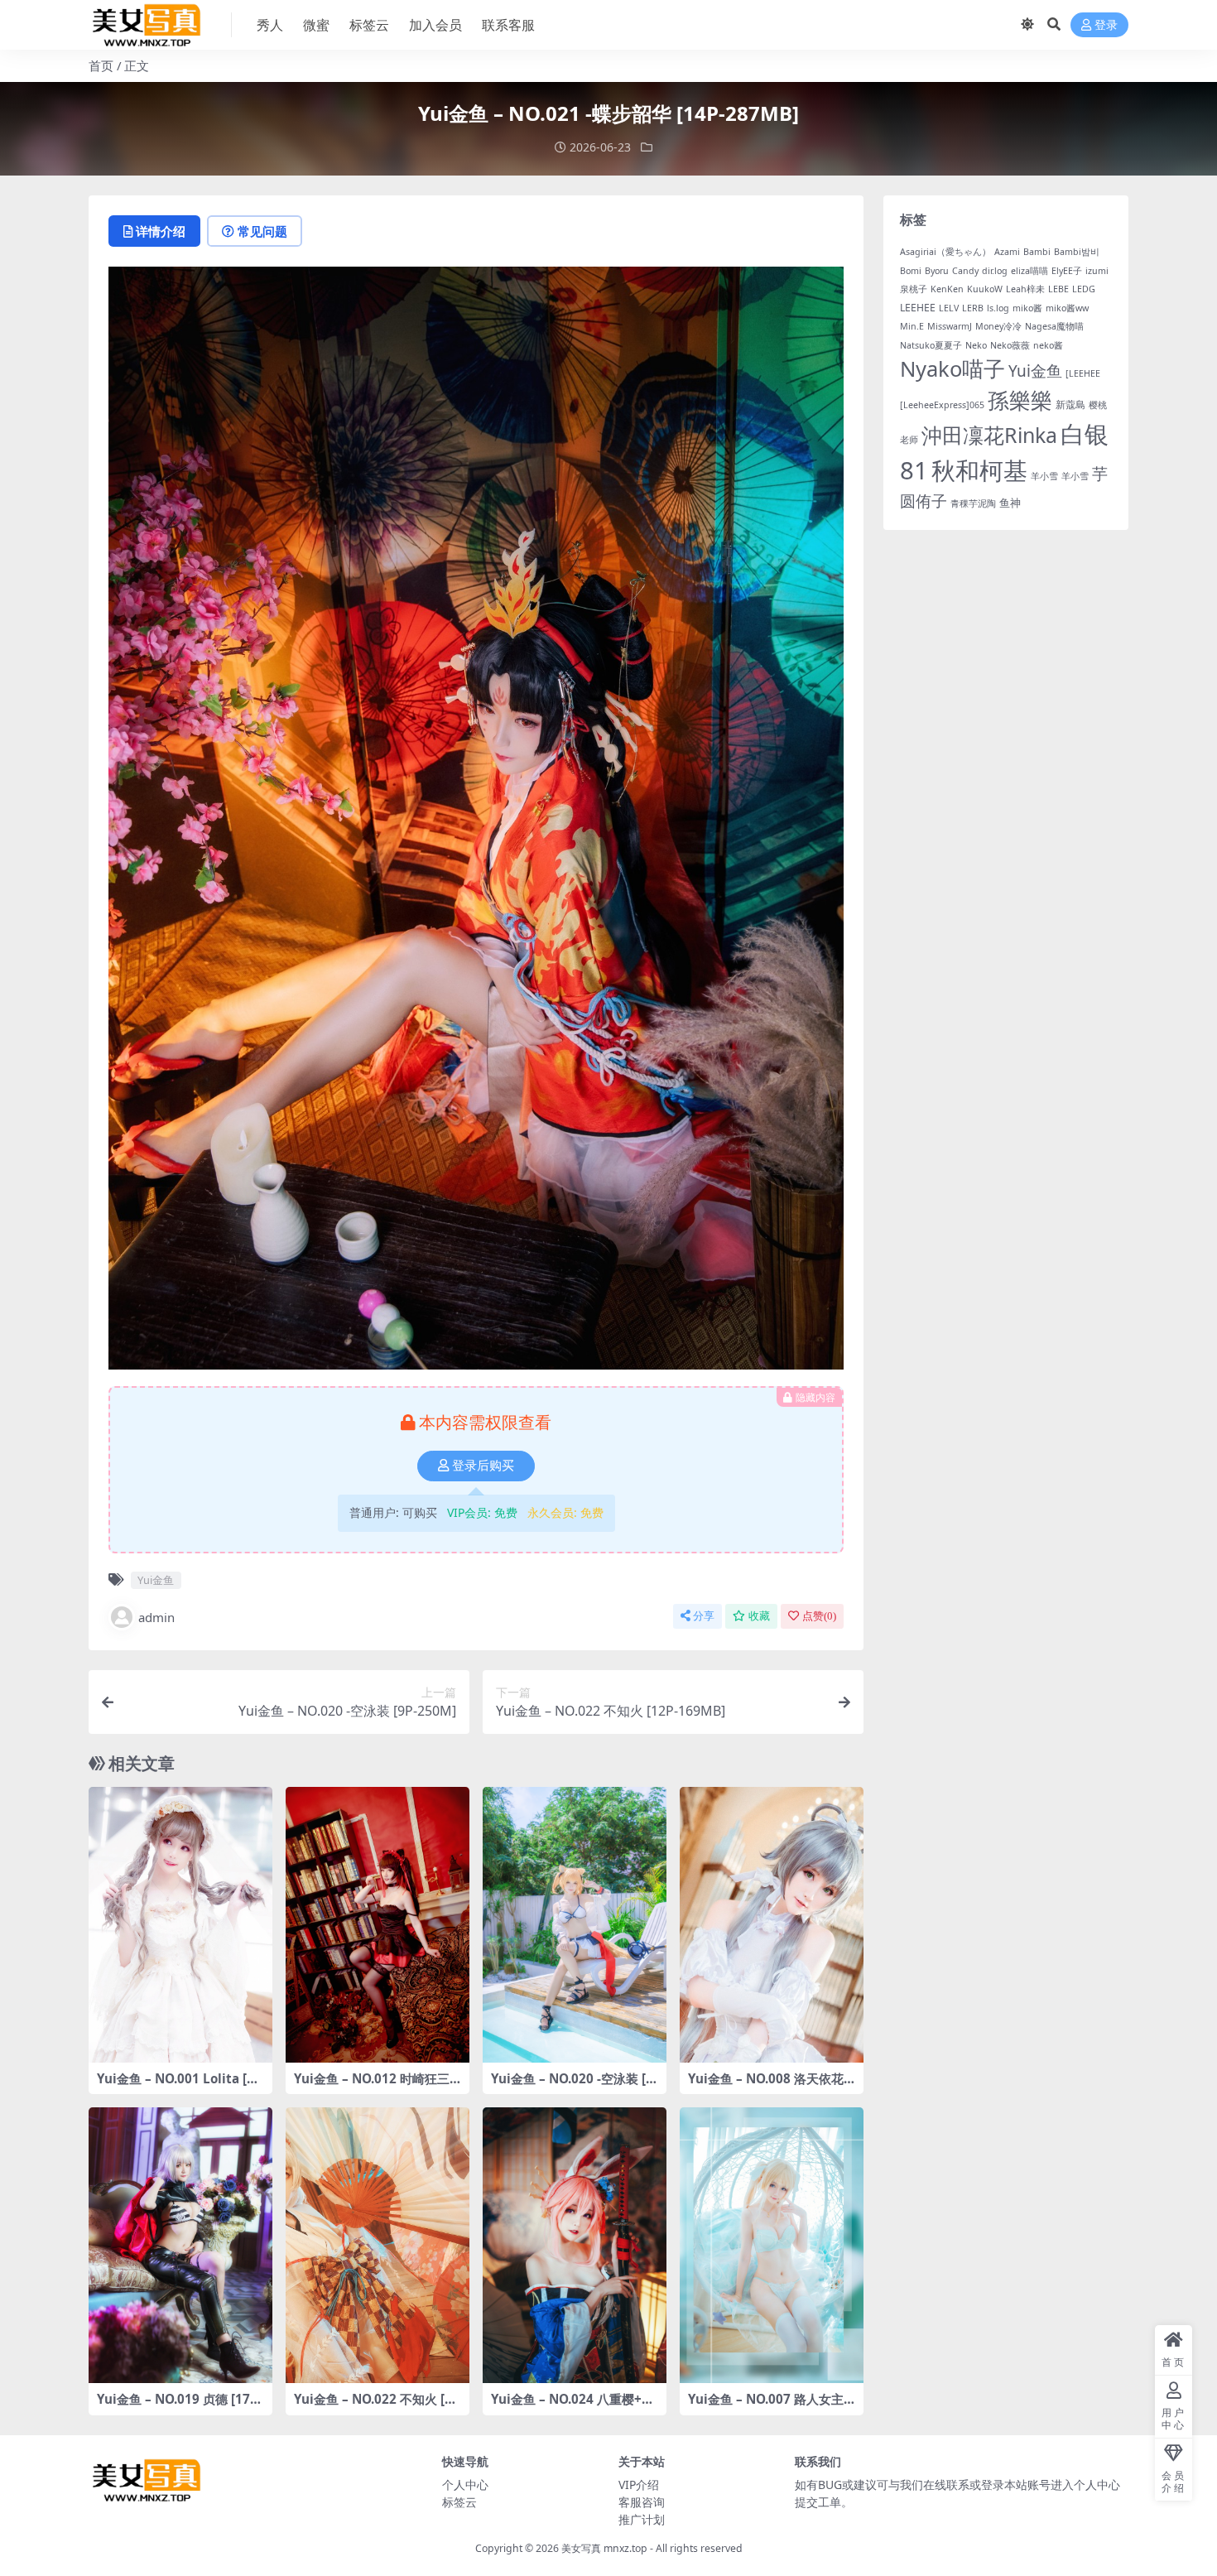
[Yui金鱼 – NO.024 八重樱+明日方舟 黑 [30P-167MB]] (575, 2245)
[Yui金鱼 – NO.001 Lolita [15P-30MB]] (180, 1925)
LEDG (1084, 289)
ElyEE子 (1067, 271)
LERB (973, 308)
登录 (1106, 25)
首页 (101, 65)
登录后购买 (483, 1466)
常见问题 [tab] (262, 231)
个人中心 (465, 2485)
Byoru (937, 271)
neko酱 (1048, 345)
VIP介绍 (639, 2485)
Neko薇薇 (1010, 345)
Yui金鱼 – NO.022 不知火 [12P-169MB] (377, 2406)
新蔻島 (1070, 404)
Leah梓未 (1025, 289)
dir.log (995, 271)
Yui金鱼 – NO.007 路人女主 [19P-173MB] (766, 2406)
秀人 (270, 25)
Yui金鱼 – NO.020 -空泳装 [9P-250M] (572, 2086)
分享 (704, 1616)
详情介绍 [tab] (161, 231)
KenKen (947, 289)
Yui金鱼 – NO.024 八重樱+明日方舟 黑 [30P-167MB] (572, 2406)
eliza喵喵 (1029, 271)
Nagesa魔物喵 (1054, 326)
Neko (976, 345)
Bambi (1037, 252)
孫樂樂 (1020, 400)
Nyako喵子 (952, 368)
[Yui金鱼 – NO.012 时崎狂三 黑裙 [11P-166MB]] (378, 1925)
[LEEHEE (1083, 373)
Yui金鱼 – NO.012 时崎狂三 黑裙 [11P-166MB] (372, 2086)
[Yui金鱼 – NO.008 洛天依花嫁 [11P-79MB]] (772, 1925)
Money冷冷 (998, 326)
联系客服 (508, 25)
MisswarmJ (950, 326)
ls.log (998, 308)
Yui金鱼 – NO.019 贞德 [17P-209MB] (180, 2406)
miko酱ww (1067, 308)
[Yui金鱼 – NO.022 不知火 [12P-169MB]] (378, 2245)
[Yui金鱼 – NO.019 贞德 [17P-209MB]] (180, 2245)
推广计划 (642, 2519)
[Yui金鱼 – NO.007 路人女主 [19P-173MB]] (772, 2245)
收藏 (759, 1616)
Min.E (912, 326)
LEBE (1058, 289)
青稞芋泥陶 (973, 503)
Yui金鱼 (156, 1580)
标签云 (369, 25)
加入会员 (435, 25)
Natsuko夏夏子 (931, 345)
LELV (949, 308)
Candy (965, 271)
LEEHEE (918, 308)
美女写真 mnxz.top (604, 2548)
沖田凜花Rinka (989, 435)
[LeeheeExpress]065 (942, 405)
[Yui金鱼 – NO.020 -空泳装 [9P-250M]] (575, 1925)
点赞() (819, 1616)
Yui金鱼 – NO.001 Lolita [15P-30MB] (179, 2086)
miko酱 (1027, 308)
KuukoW (985, 289)
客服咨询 (642, 2502)
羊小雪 (1044, 476)
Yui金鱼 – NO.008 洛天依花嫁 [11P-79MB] (766, 2086)
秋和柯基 (979, 470)
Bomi (911, 271)
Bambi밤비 (1077, 252)
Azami (1007, 252)
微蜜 (316, 25)
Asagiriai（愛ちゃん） (945, 252)
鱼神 (1010, 503)
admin (156, 1617)
